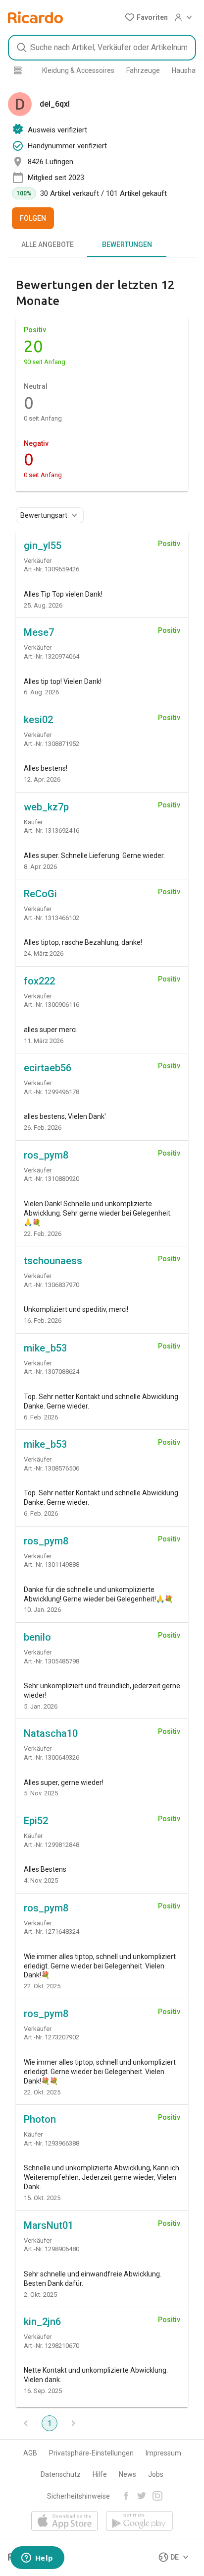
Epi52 (36, 1821)
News (127, 2474)
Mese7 (39, 632)
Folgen (33, 218)
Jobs (156, 2474)
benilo (37, 1637)
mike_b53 (45, 1348)
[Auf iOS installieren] (65, 2522)
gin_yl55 (43, 546)
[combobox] (102, 48)
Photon (40, 2119)
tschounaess (53, 1261)
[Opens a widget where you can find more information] (37, 2559)
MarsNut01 (49, 2225)
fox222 (39, 981)
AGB (30, 2453)
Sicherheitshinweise (78, 2496)
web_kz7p (46, 807)
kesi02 (38, 720)
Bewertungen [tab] (127, 245)
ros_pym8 (46, 1155)
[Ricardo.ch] (35, 17)
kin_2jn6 (42, 2322)
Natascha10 (51, 1733)
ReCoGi (40, 894)
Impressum (163, 2453)
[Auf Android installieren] (139, 2522)
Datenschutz (61, 2474)
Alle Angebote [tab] (48, 245)
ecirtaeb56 (48, 1068)
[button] (146, 17)
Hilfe (100, 2474)
